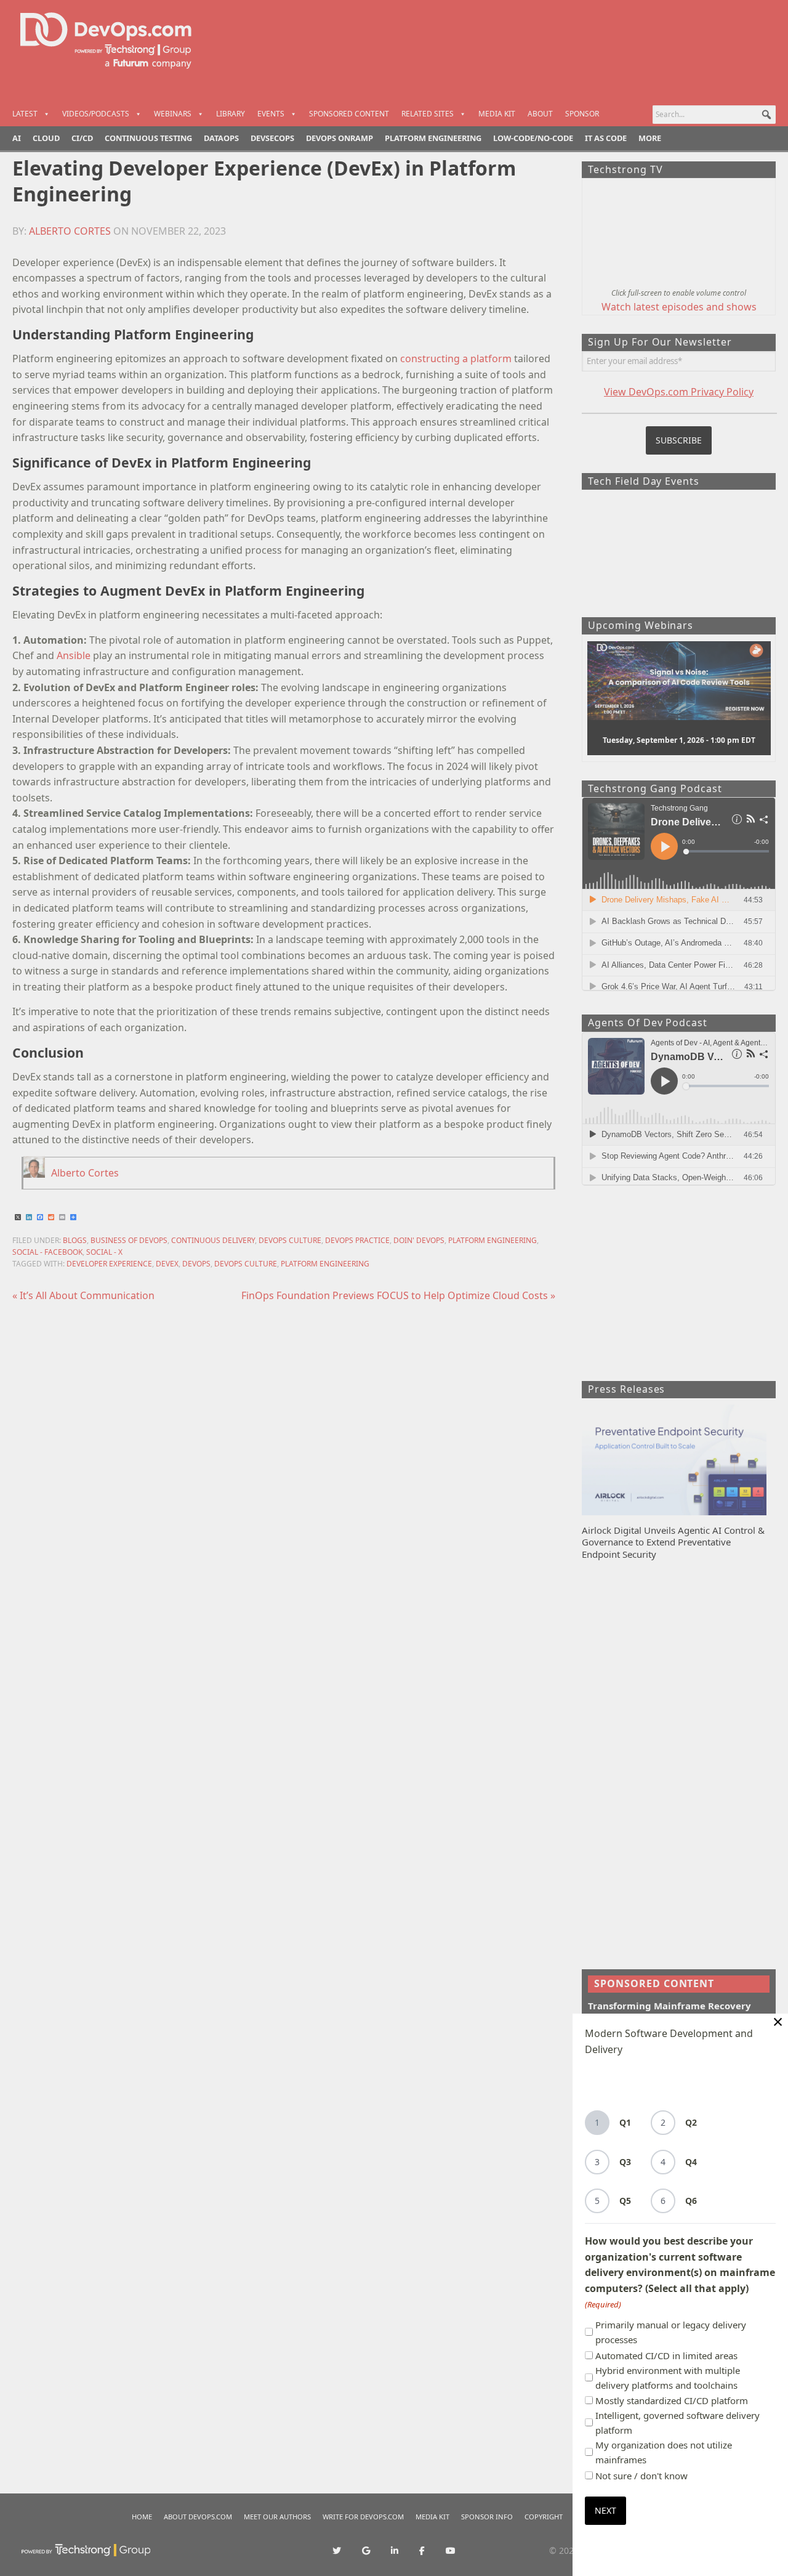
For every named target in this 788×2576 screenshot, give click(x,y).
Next (605, 2510)
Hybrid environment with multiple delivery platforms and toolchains (668, 2378)
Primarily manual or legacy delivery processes (671, 2332)
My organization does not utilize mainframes (664, 2452)
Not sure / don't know (641, 2476)
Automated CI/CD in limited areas (666, 2355)
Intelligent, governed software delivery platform (677, 2423)
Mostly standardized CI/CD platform (672, 2400)
